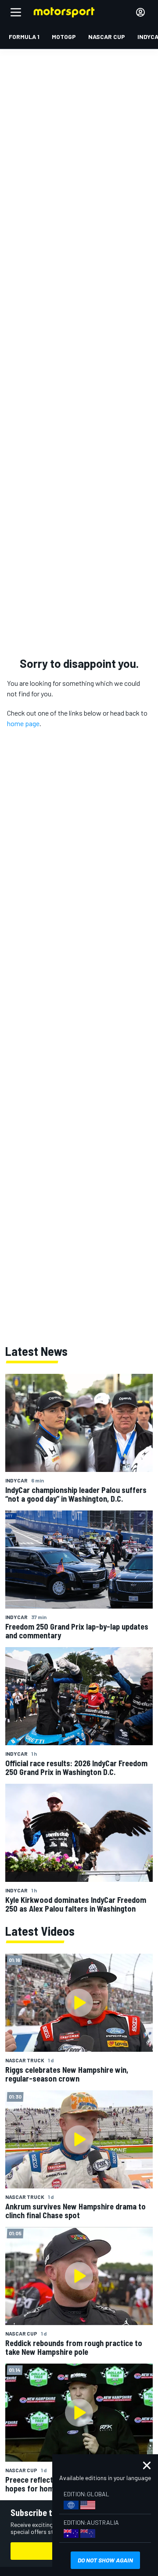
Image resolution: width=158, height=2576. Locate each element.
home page (23, 723)
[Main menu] (16, 12)
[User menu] (140, 12)
